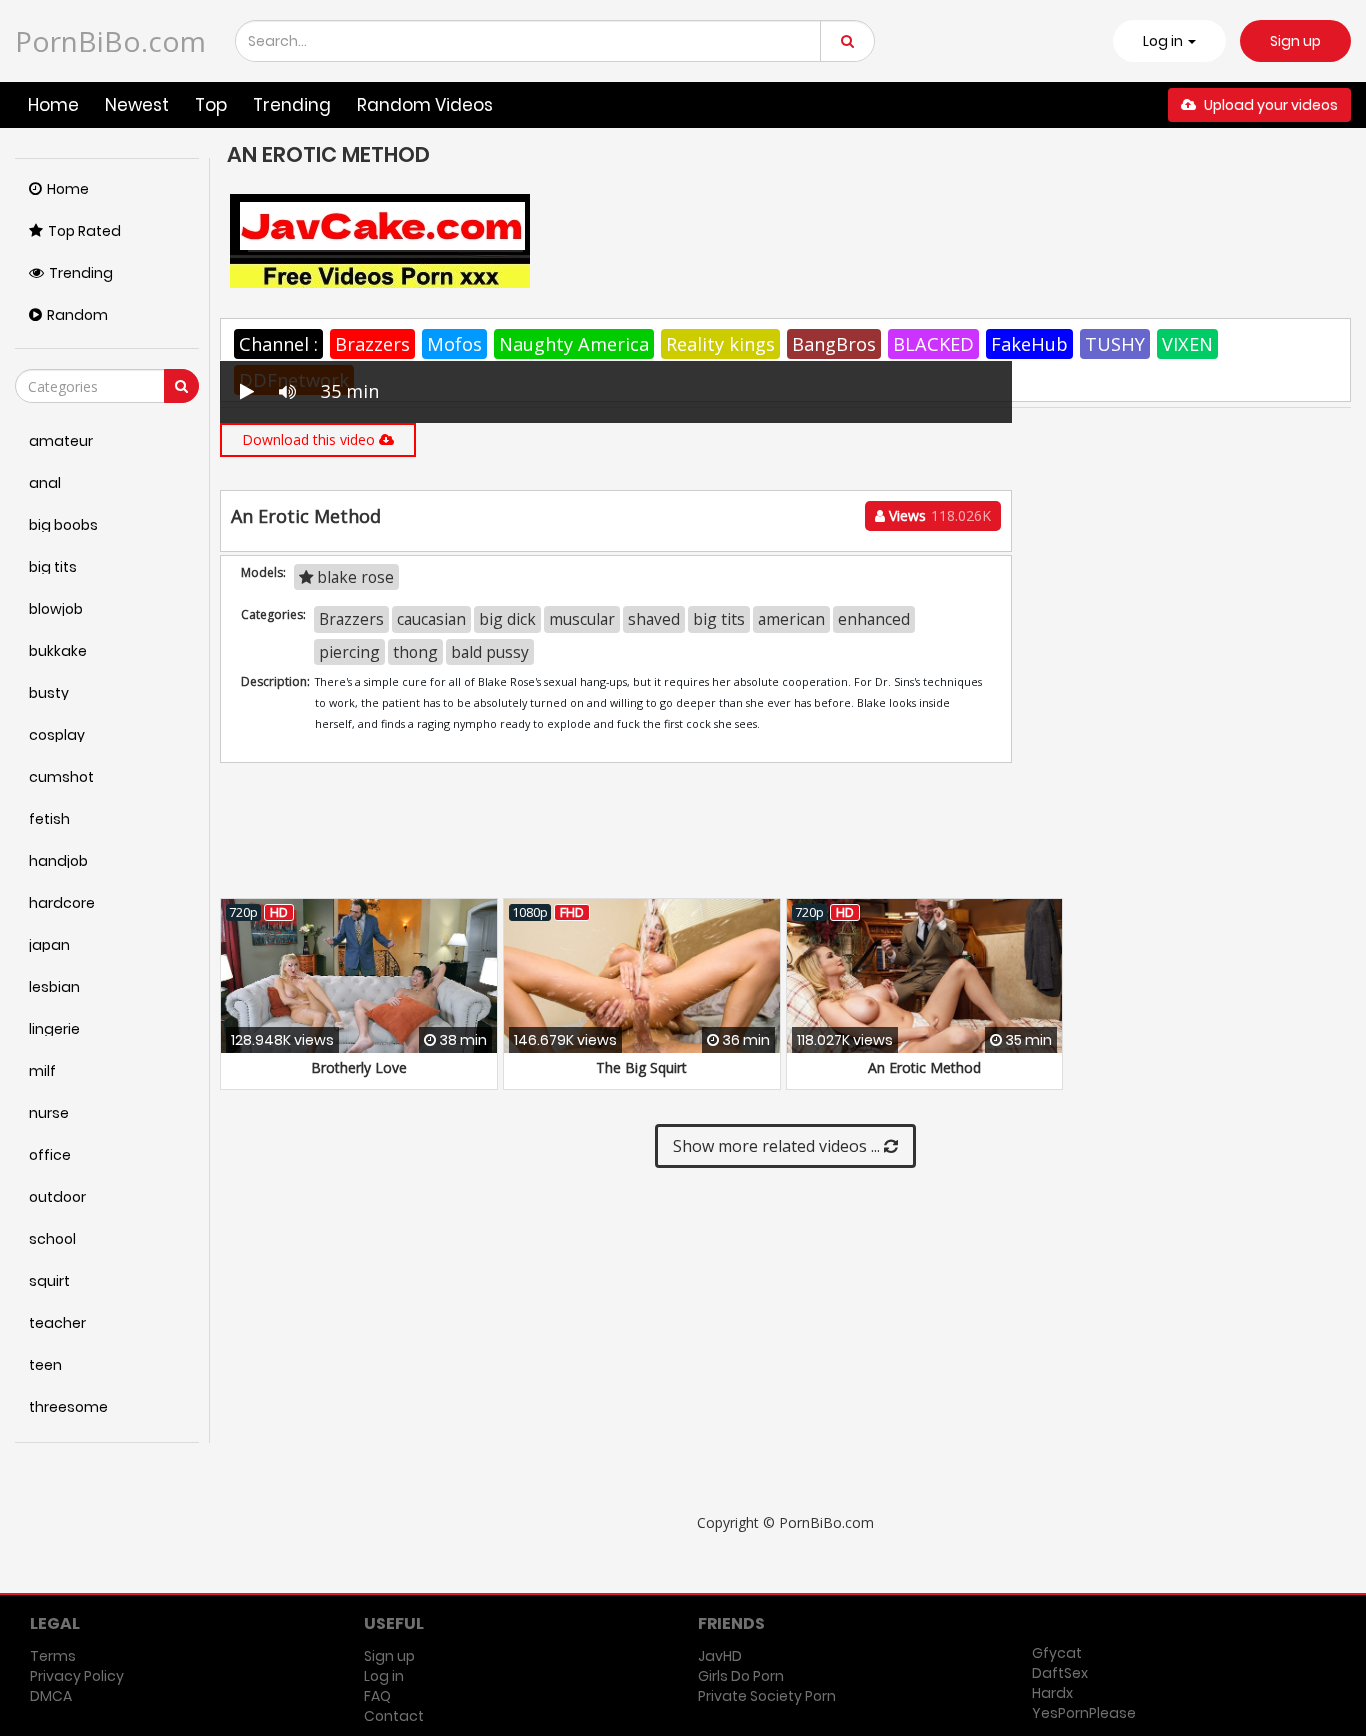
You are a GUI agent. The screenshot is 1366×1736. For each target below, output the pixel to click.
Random (77, 315)
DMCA (51, 1696)
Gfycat (1057, 1653)
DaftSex (1060, 1673)
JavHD (720, 1656)
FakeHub (1029, 344)
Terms (53, 1656)
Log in (384, 1676)
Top (211, 105)
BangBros (834, 344)
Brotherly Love (359, 1067)
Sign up (1295, 41)
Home (53, 105)
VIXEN (1187, 344)
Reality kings (720, 344)
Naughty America (574, 344)
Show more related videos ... (778, 1146)
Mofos (454, 344)
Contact (394, 1716)
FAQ (377, 1696)
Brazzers (372, 344)
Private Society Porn (767, 1696)
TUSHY (1115, 344)
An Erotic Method (924, 1067)
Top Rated (84, 231)
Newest (137, 105)
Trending (292, 105)
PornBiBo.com (110, 41)
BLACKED (933, 344)
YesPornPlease (1084, 1713)
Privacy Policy (77, 1676)
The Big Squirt (641, 1067)
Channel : (278, 344)
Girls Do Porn (741, 1676)
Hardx (1052, 1693)
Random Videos (425, 105)
